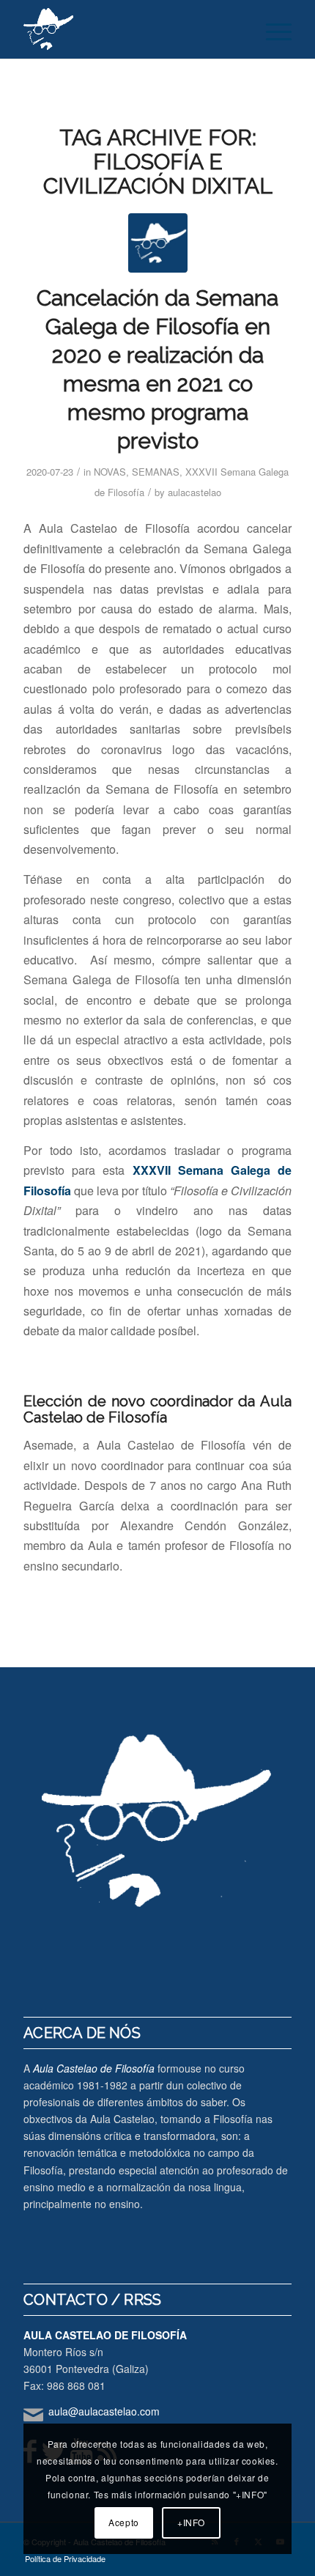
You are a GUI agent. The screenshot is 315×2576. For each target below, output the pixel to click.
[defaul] (158, 243)
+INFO (191, 2522)
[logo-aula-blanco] (130, 29)
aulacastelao (194, 492)
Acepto (124, 2522)
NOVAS (110, 472)
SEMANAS (156, 472)
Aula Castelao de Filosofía (94, 2068)
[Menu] (271, 29)
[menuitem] (271, 29)
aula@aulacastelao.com (104, 2411)
